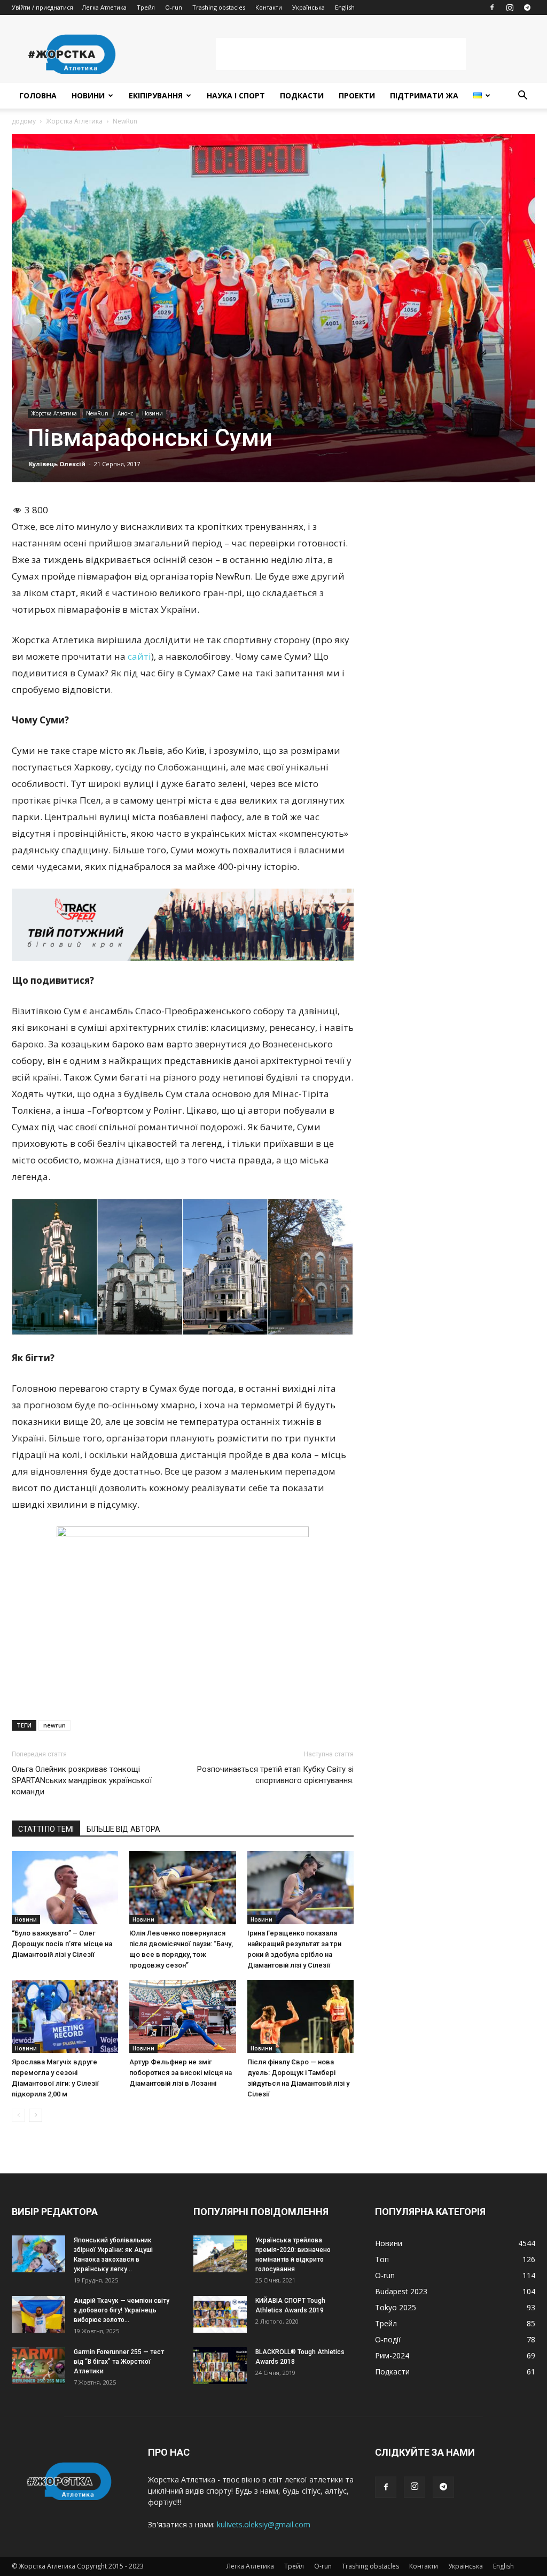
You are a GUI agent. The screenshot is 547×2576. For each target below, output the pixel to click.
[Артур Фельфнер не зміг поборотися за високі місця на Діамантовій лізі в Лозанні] (182, 2016)
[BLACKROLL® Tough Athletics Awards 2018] (220, 2366)
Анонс (125, 413)
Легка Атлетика (104, 7)
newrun (54, 1725)
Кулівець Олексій (57, 464)
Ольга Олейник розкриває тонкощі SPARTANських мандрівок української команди (82, 1780)
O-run (174, 7)
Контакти (269, 7)
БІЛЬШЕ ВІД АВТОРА (123, 1829)
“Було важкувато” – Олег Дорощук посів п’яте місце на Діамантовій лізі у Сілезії (62, 1944)
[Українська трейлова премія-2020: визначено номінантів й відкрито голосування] (220, 2254)
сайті (139, 656)
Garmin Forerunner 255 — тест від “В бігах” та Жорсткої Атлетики (119, 2362)
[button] (522, 97)
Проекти (357, 95)
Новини (88, 95)
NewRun (97, 413)
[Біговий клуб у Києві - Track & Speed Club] (183, 924)
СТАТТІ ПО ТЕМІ (46, 1829)
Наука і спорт (236, 95)
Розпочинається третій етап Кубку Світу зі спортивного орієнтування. (275, 1775)
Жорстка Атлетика (74, 121)
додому (24, 121)
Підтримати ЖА (424, 95)
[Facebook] (492, 7)
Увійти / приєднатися (42, 7)
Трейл (146, 7)
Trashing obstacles (219, 7)
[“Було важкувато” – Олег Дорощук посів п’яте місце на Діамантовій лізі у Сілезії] (65, 1888)
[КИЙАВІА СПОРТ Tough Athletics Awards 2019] (220, 2314)
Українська (308, 7)
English (345, 7)
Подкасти (302, 95)
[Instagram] (510, 7)
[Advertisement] (341, 54)
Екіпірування (156, 95)
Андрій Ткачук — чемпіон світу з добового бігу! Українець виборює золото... (122, 2310)
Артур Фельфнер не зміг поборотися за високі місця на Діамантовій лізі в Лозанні (181, 2073)
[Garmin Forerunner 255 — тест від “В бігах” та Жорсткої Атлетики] (38, 2366)
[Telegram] (527, 7)
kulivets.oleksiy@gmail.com (264, 2524)
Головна (38, 95)
